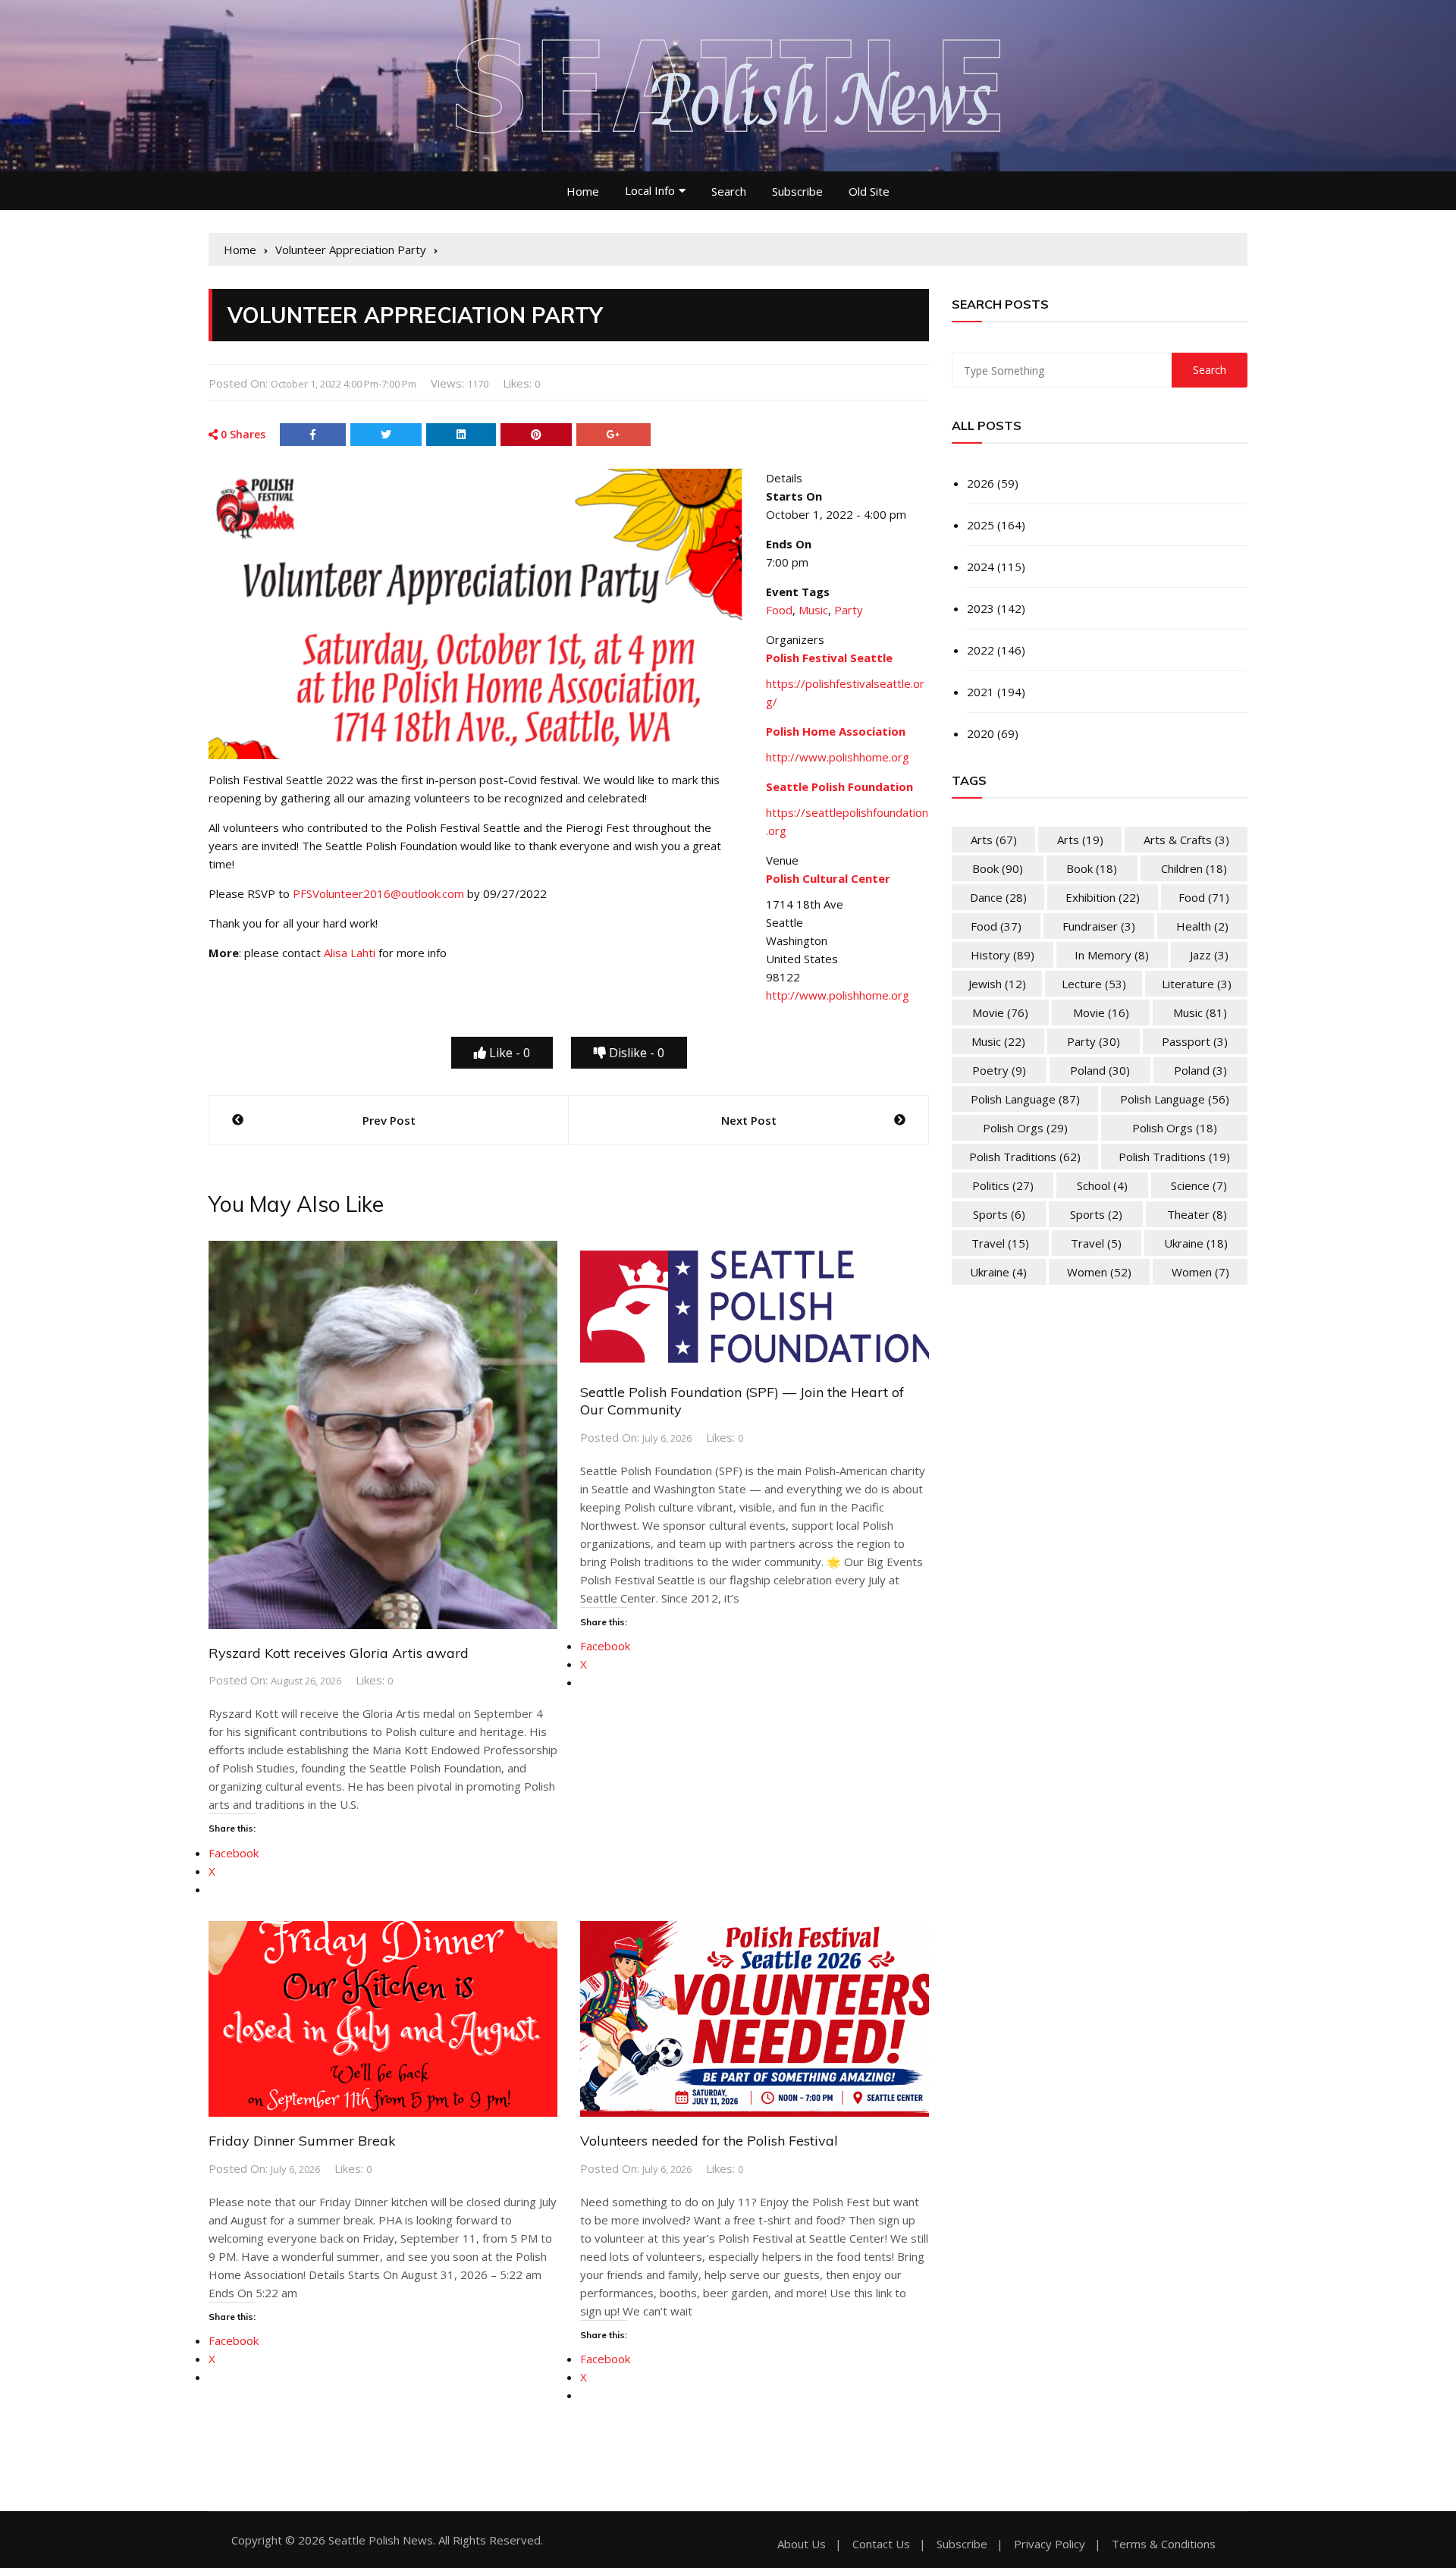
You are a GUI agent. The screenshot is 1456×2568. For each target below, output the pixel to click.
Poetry (999, 1070)
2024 (981, 567)
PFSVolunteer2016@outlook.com (378, 893)
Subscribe (797, 191)
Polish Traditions (1025, 1157)
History (1003, 955)
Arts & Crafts (1186, 840)
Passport (1195, 1041)
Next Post (749, 1120)
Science (1199, 1185)
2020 (981, 733)
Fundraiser (1099, 926)
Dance (998, 897)
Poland (1100, 1070)
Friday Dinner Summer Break (302, 2141)
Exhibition (1103, 897)
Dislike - (635, 1053)
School (1102, 1185)
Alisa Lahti (350, 953)
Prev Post (389, 1120)
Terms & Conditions (1164, 2544)
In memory (1112, 955)
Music (813, 610)
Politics (1003, 1185)
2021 (981, 692)
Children (1194, 868)
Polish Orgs (1025, 1128)
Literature (1197, 984)
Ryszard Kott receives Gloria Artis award (339, 1653)
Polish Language (1025, 1099)
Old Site (869, 191)
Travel (1000, 1243)
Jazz (1209, 955)
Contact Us (881, 2544)
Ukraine (1196, 1243)
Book (998, 868)
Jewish (997, 984)
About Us (802, 2544)
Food (779, 610)
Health (1202, 926)
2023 (981, 608)
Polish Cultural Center (828, 878)
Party (849, 610)
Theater (1197, 1214)
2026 (981, 483)
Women (1099, 1272)
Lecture (1094, 984)
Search (729, 191)
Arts (994, 840)
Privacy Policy (1050, 2544)
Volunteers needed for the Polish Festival (709, 2141)
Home (583, 191)
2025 (981, 525)
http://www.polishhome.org (838, 757)
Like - (508, 1053)
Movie (1000, 1012)
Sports (999, 1214)
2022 (981, 650)
